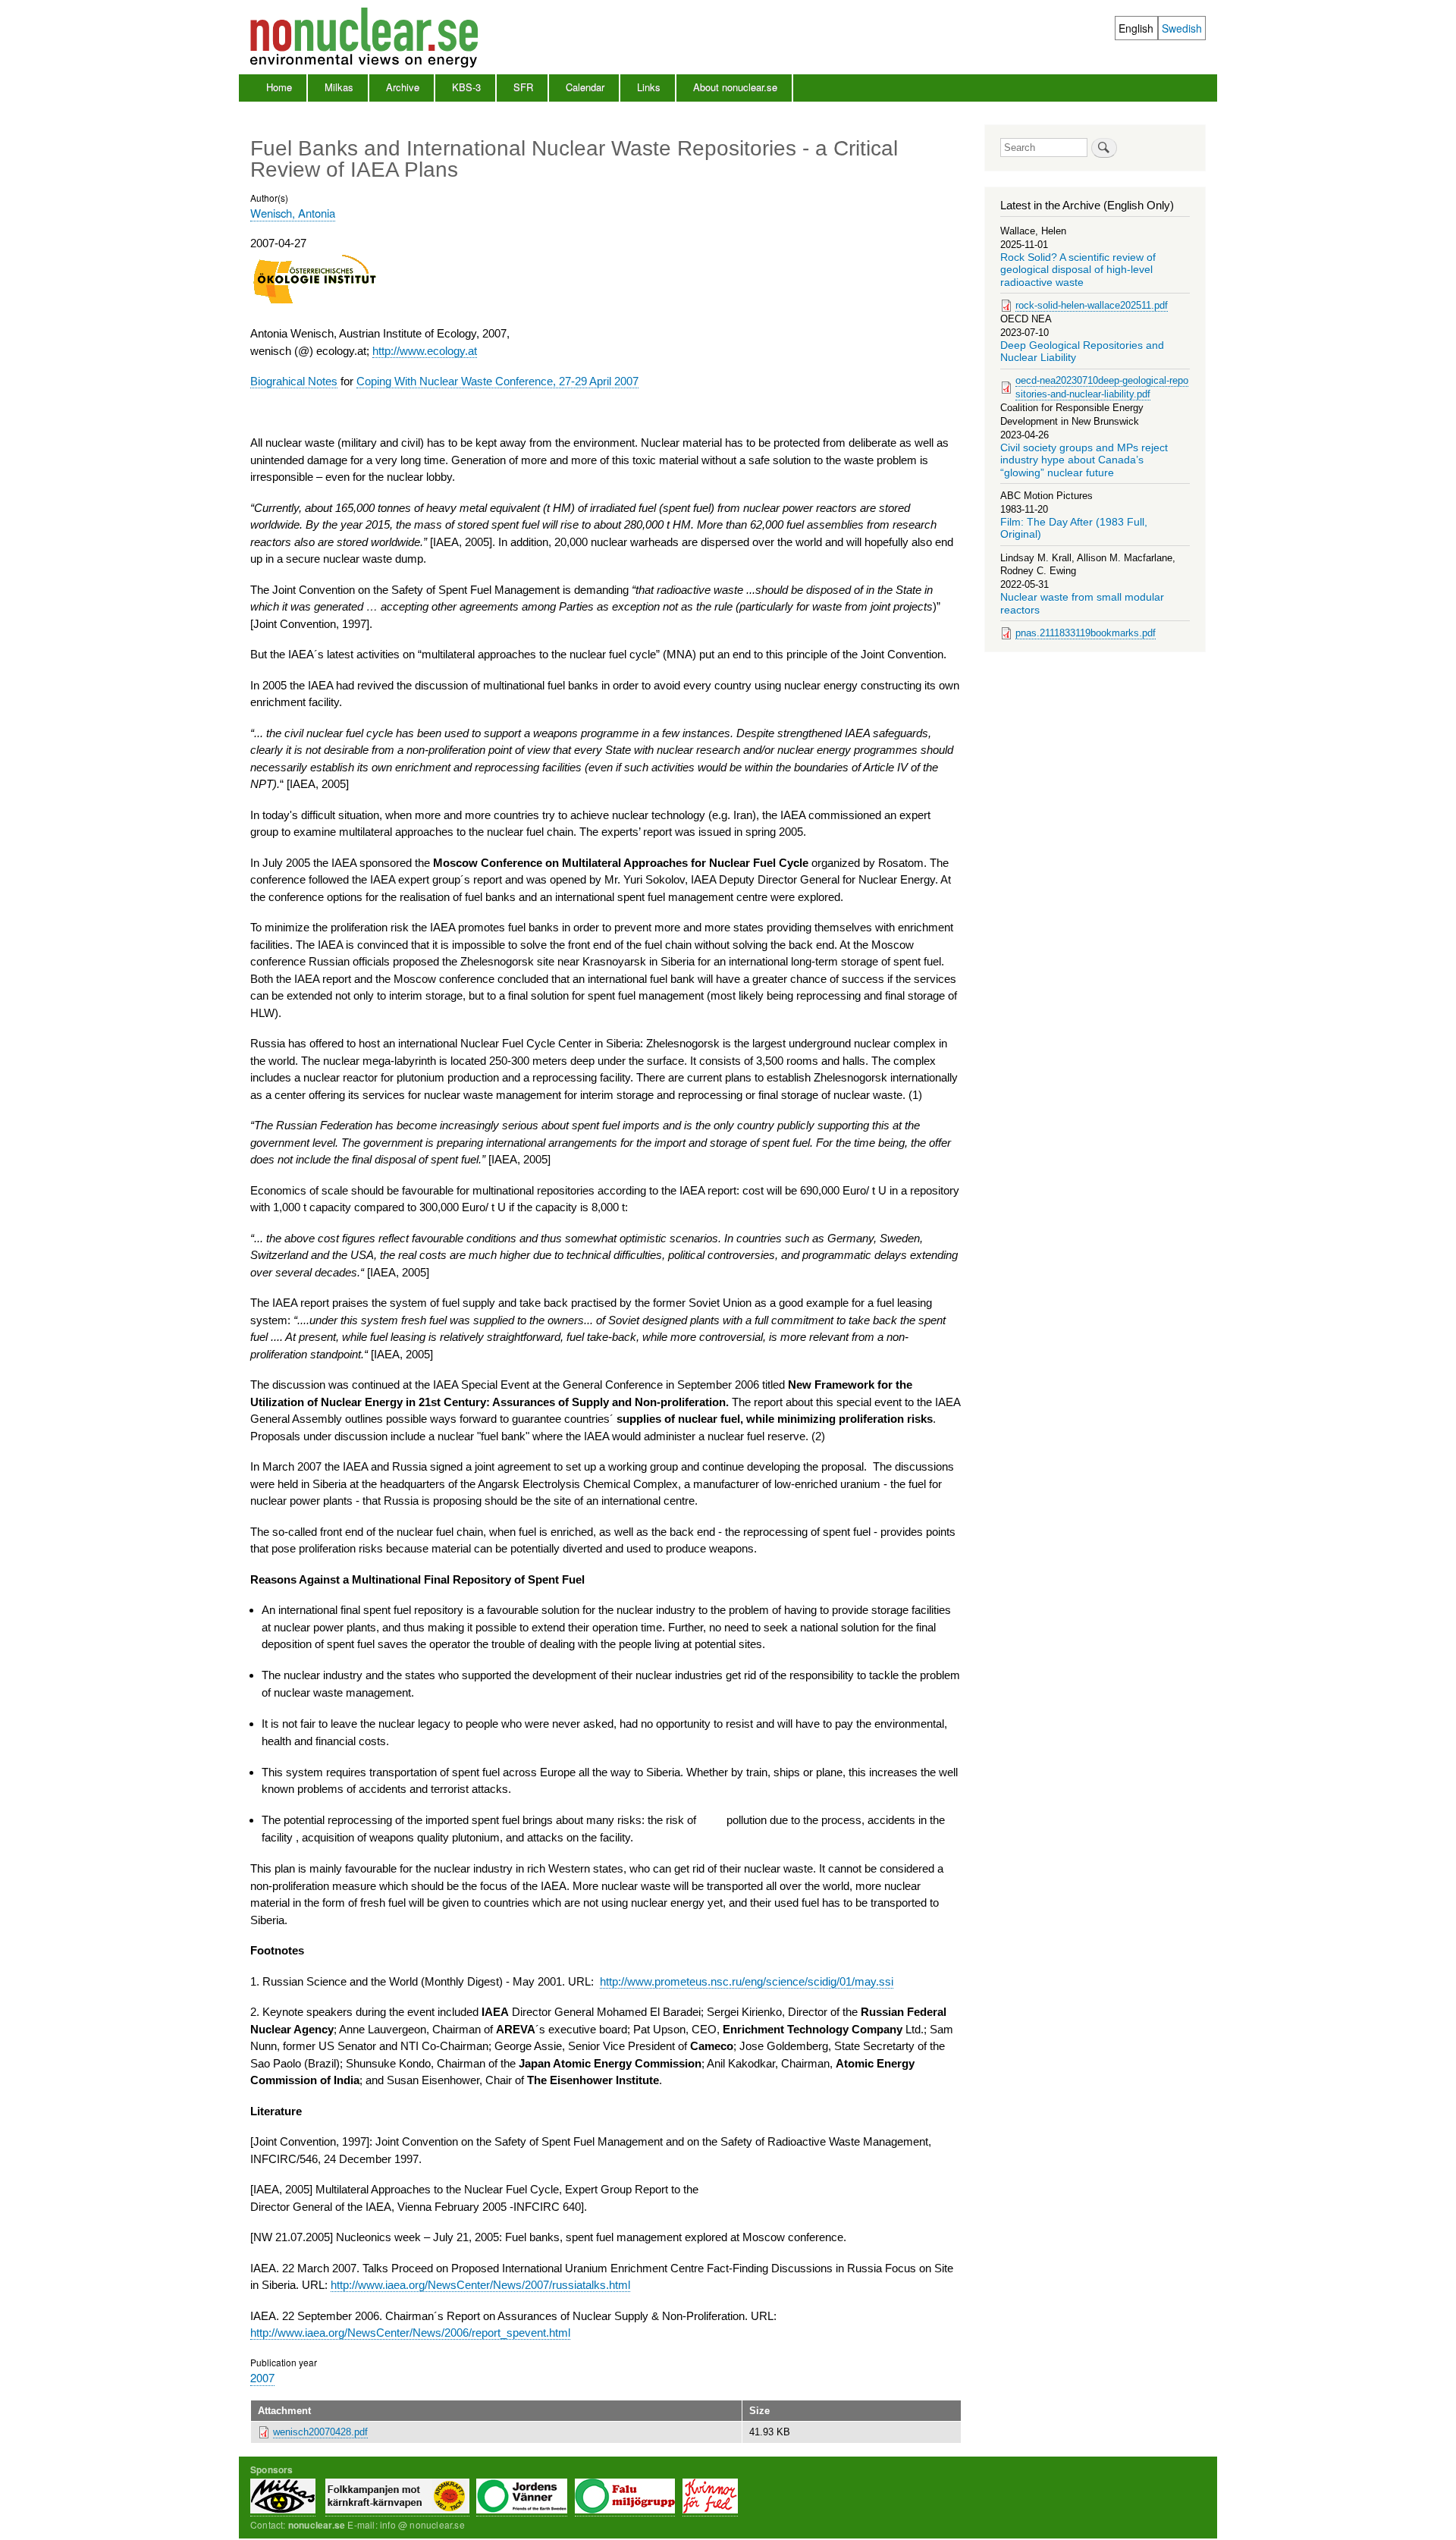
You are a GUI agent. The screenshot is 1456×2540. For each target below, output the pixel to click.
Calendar (585, 87)
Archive (403, 87)
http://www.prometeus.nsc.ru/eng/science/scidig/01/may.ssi (747, 1981)
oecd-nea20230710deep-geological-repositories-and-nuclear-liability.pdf (1102, 387)
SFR (523, 87)
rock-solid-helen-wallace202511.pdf (1092, 305)
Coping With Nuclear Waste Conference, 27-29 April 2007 (497, 381)
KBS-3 (466, 87)
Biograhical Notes (294, 381)
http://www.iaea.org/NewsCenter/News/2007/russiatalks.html (480, 2285)
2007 (262, 2377)
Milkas (339, 87)
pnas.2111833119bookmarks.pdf (1086, 633)
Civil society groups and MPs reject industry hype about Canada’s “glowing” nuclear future (1084, 460)
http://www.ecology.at (425, 351)
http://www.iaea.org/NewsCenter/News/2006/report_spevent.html (410, 2333)
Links (649, 87)
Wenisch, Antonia (293, 213)
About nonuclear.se (735, 87)
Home (279, 87)
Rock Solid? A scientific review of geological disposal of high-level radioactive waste (1078, 270)
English (1136, 28)
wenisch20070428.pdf (320, 2432)
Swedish (1182, 28)
